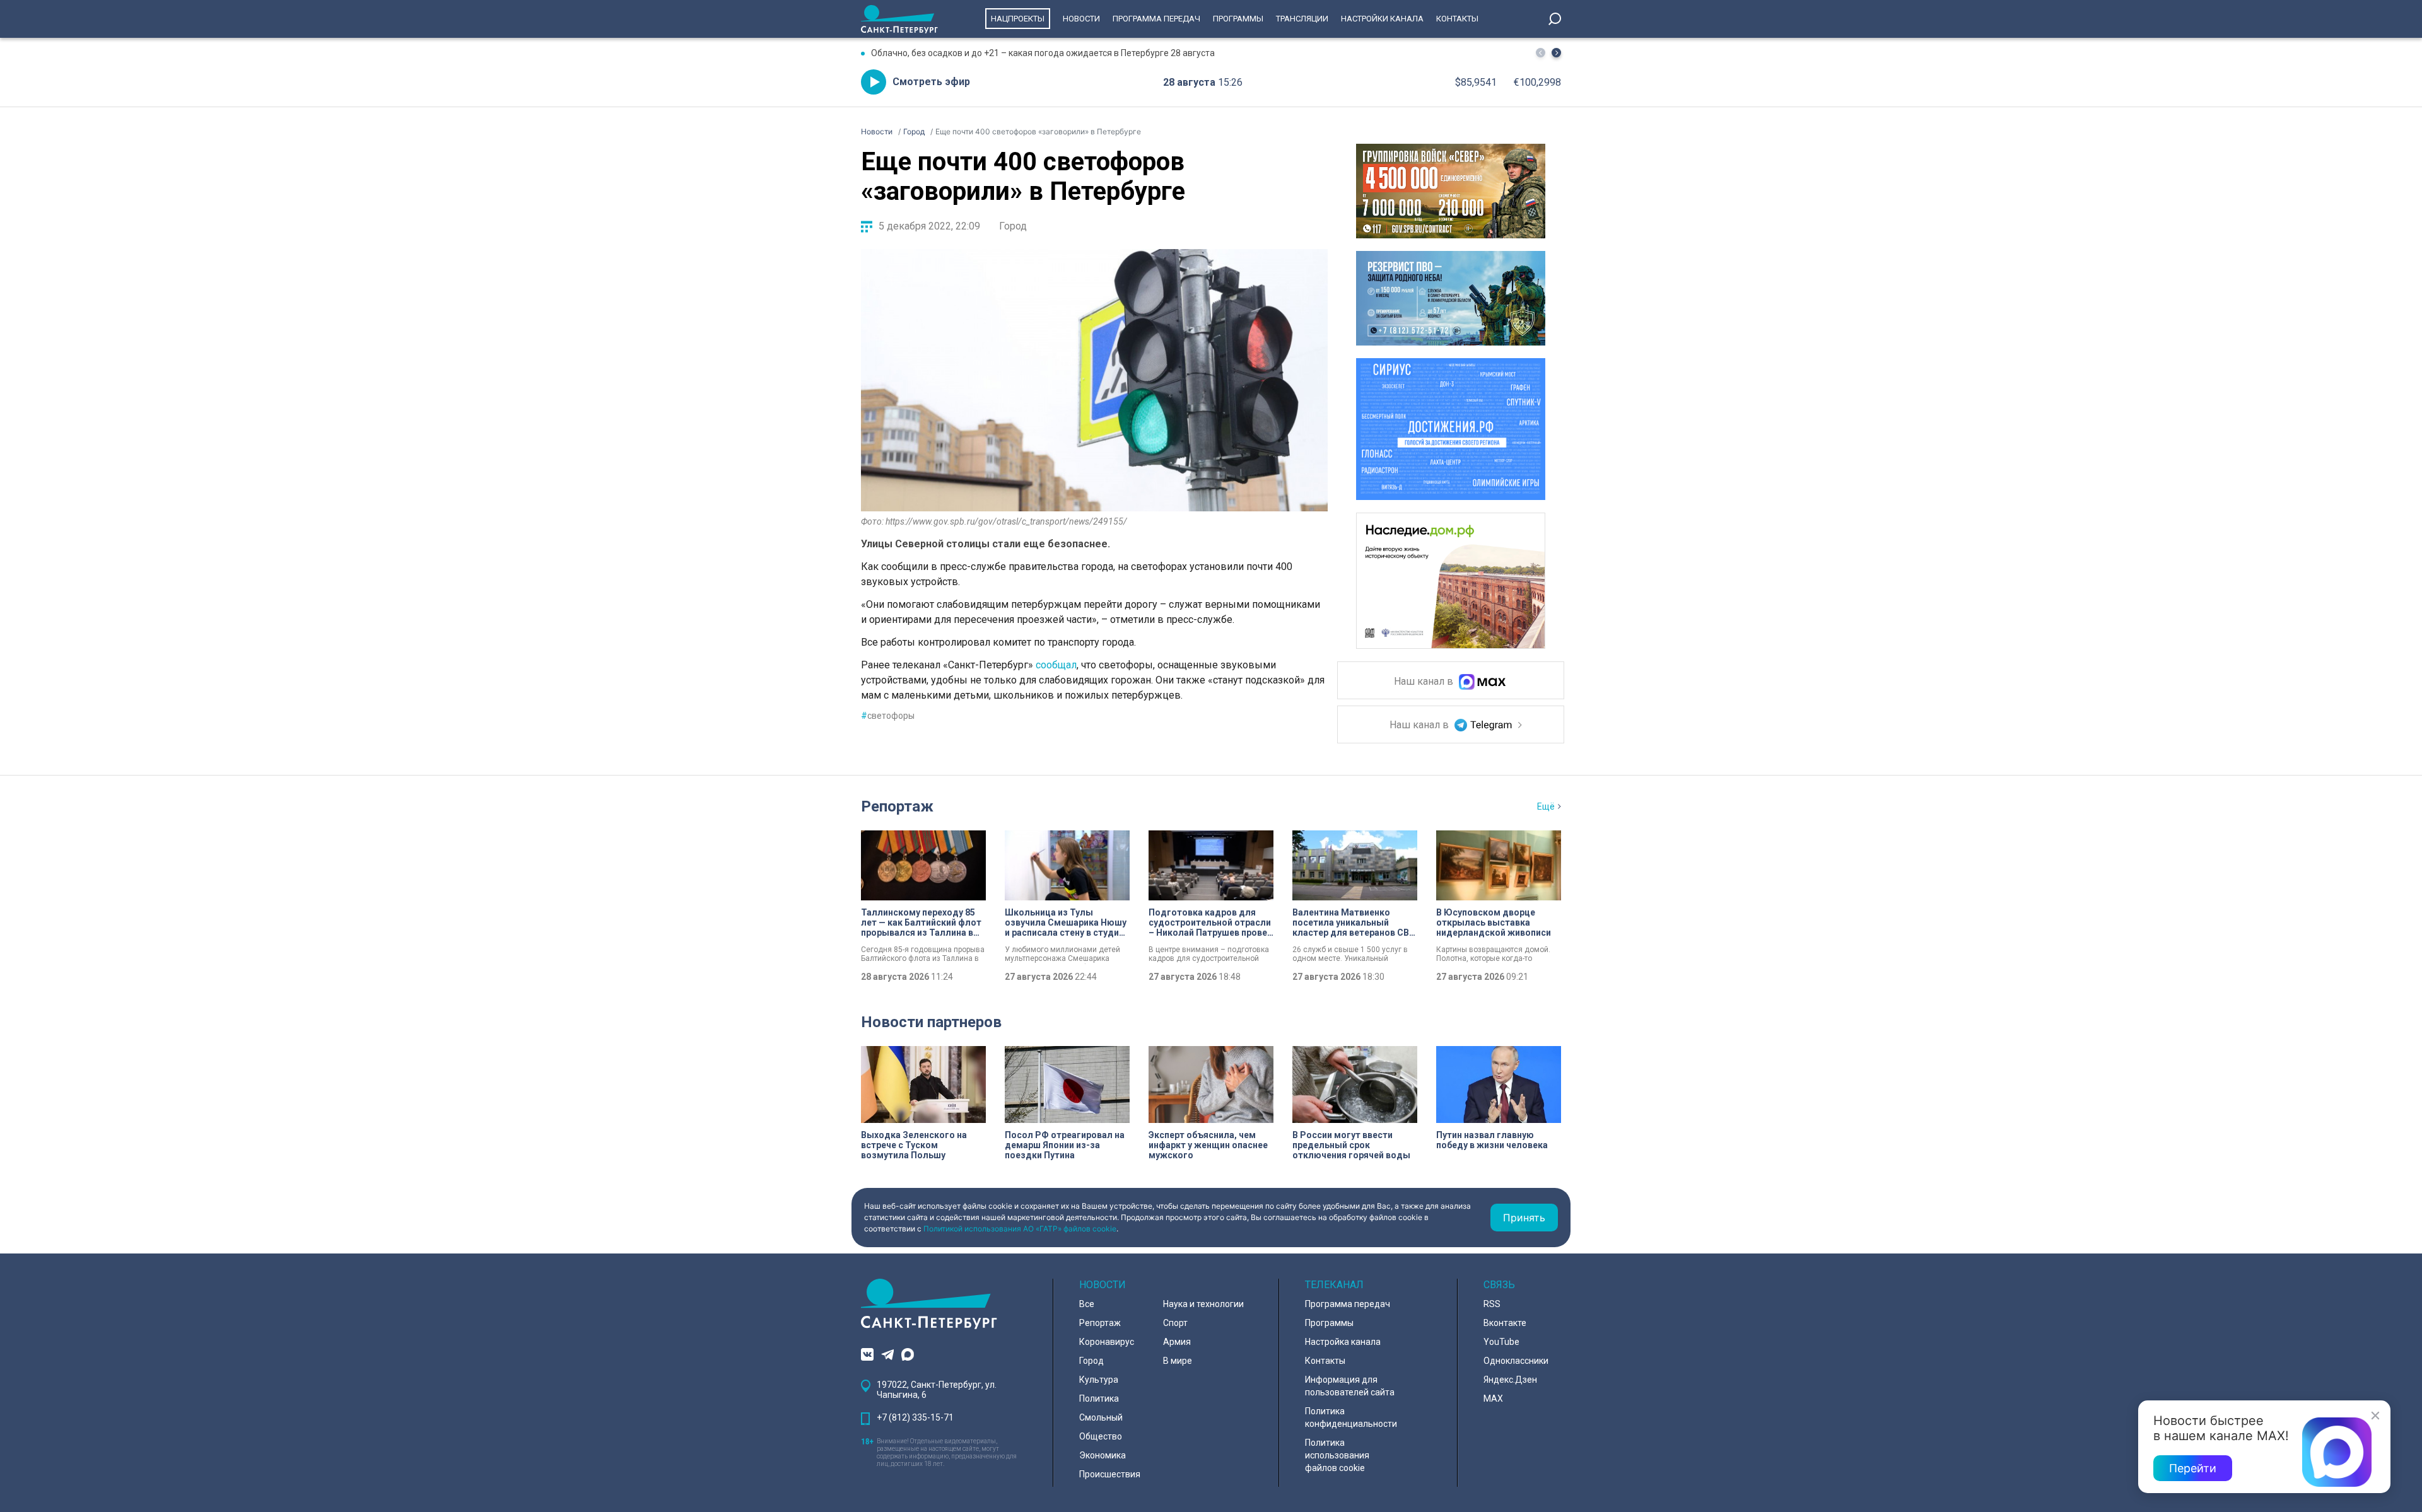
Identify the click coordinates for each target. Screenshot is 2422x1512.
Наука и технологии (1203, 1304)
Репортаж (897, 806)
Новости (1081, 19)
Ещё (1546, 806)
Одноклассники (1516, 1361)
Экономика (1103, 1455)
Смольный (1101, 1417)
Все (1087, 1304)
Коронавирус (1107, 1342)
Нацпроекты (1018, 19)
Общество (1101, 1436)
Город (1013, 226)
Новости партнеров (931, 1022)
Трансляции (1302, 19)
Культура (1099, 1380)
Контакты (1457, 19)
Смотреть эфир (931, 82)
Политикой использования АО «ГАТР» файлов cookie (1020, 1229)
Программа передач (1156, 19)
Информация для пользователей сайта (1350, 1386)
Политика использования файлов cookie (1337, 1455)
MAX (1493, 1399)
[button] (1556, 53)
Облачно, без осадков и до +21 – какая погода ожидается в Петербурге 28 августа (1043, 53)
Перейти (2193, 1468)
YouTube (1501, 1342)
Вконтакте (1505, 1323)
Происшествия (1110, 1474)
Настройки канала (1382, 19)
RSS (1492, 1304)
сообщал (1056, 665)
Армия (1177, 1342)
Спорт (1175, 1323)
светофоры (888, 716)
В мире (1178, 1361)
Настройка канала (1343, 1342)
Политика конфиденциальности (1351, 1417)
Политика (1099, 1399)
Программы (1238, 19)
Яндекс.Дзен (1510, 1380)
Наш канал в (1425, 682)
